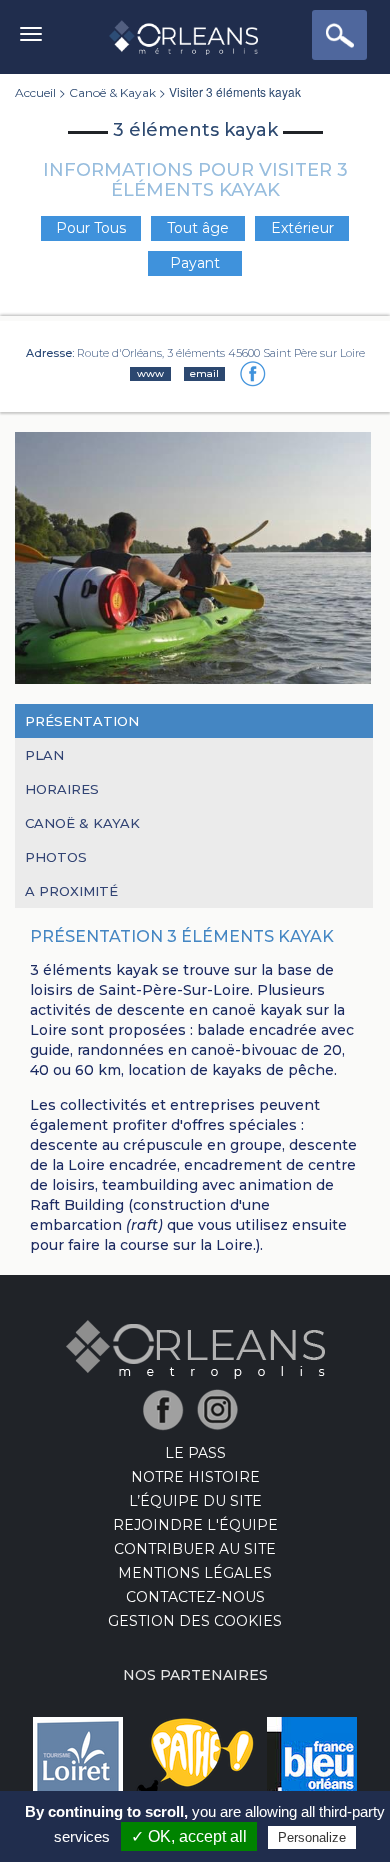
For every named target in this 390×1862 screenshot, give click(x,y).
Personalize (312, 1837)
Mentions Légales (195, 1573)
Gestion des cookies (195, 1621)
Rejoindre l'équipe (195, 1525)
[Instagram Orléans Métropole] (222, 1409)
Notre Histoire (195, 1477)
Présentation (82, 721)
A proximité (71, 891)
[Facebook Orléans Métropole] (168, 1409)
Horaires (62, 789)
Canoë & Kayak (112, 92)
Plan (44, 755)
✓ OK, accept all (189, 1836)
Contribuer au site (195, 1549)
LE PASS (195, 1453)
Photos (56, 857)
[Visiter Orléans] (195, 1349)
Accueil (35, 92)
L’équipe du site (195, 1501)
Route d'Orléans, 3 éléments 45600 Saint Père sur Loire (221, 353)
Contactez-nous (195, 1597)
